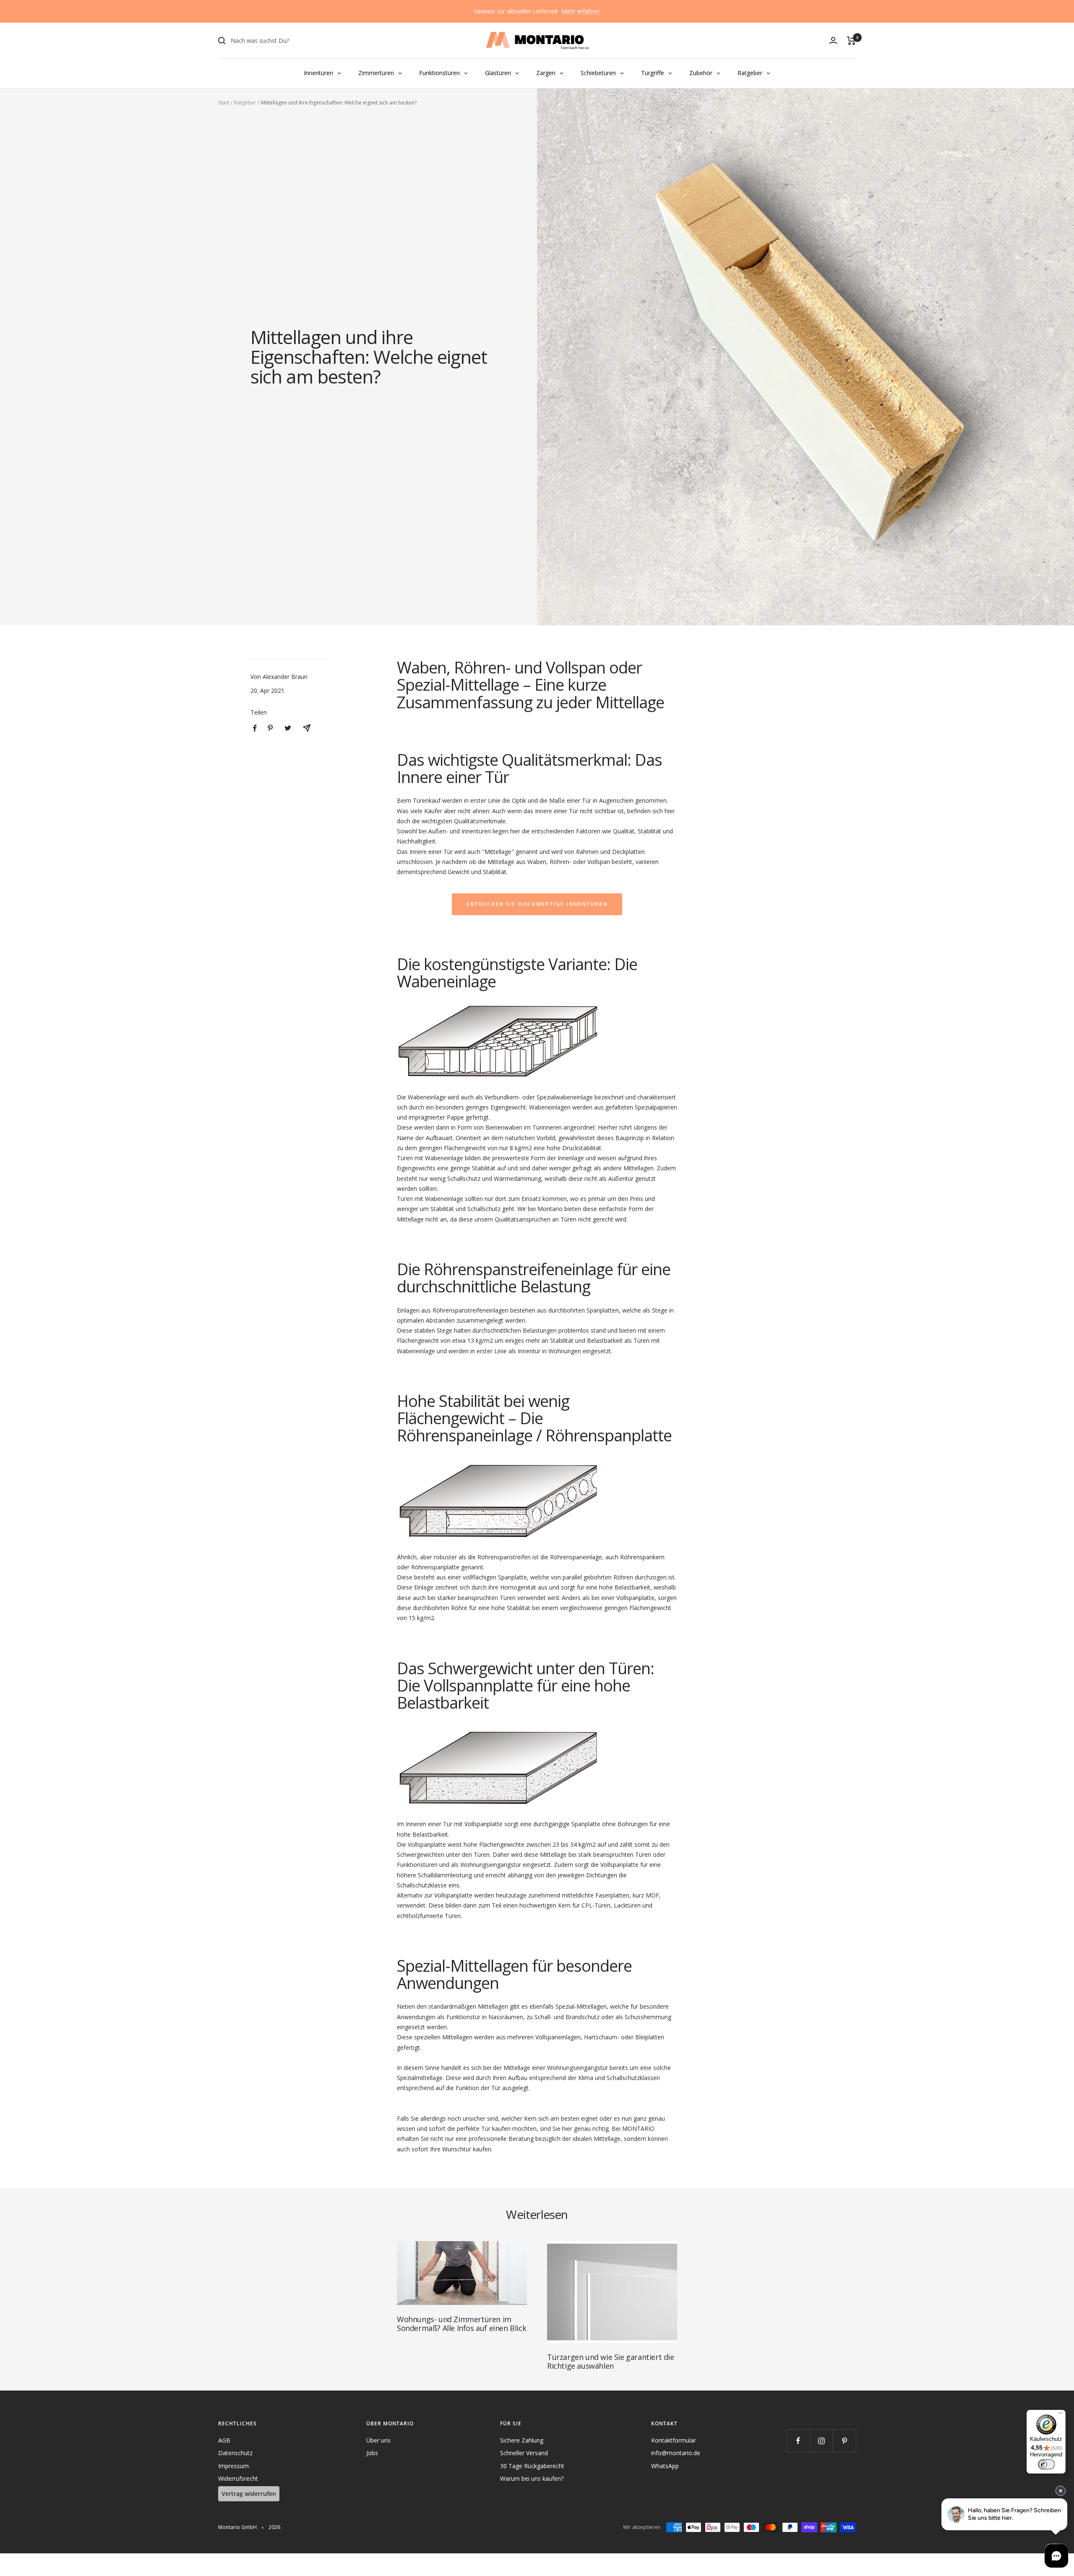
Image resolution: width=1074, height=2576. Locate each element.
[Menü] (1061, 2415)
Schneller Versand (524, 2453)
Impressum (233, 2466)
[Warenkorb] (851, 41)
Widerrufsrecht (238, 2478)
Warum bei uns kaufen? (532, 2478)
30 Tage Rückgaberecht (532, 2466)
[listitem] (255, 728)
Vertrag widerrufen (249, 2494)
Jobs (372, 2453)
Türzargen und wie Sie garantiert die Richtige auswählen (611, 2361)
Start (224, 103)
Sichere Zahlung (522, 2440)
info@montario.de (676, 2453)
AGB (224, 2440)
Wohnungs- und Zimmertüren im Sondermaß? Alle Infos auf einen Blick (461, 2324)
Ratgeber (245, 103)
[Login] (833, 40)
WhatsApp (665, 2466)
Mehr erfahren (581, 11)
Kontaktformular (674, 2440)
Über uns (378, 2440)
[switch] (1046, 2464)
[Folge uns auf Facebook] (798, 2441)
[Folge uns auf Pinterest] (844, 2441)
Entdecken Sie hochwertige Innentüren (537, 904)
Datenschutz (235, 2453)
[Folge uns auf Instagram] (821, 2441)
